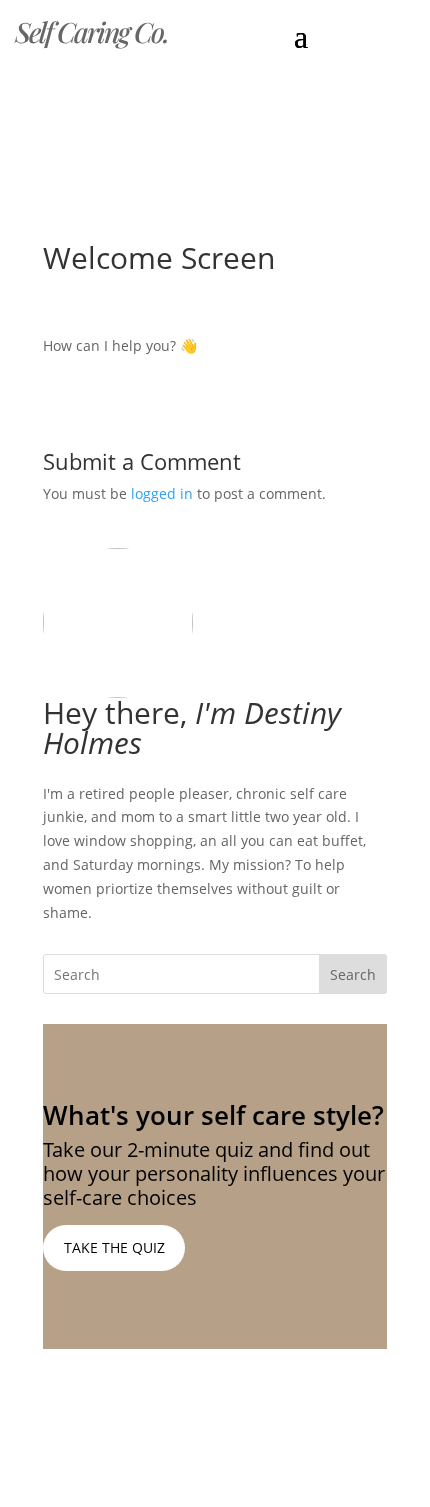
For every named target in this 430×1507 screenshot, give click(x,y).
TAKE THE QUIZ (114, 1247)
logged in (162, 493)
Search (353, 974)
